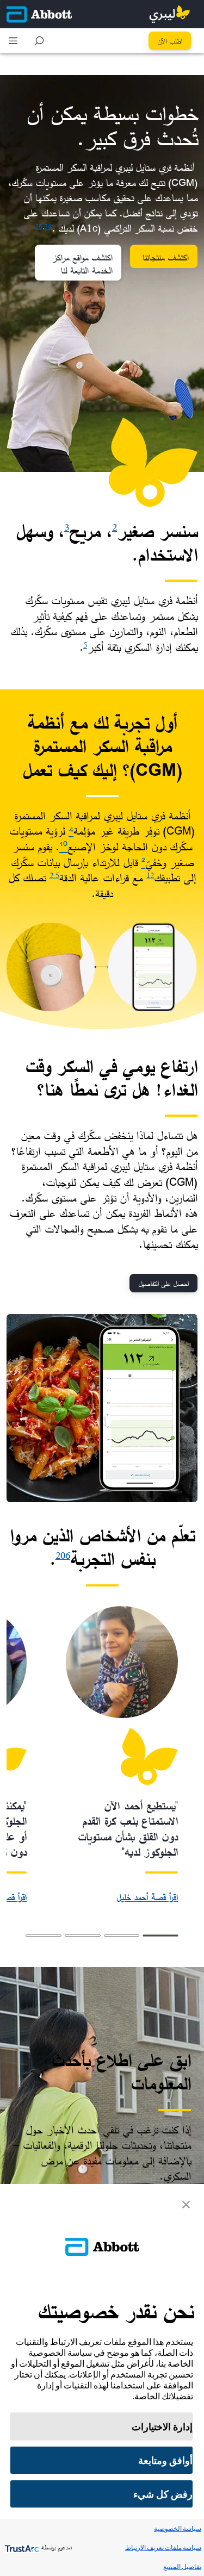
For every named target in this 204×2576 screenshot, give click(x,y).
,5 (56, 875)
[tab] (160, 1936)
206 (63, 1555)
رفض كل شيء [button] (163, 2494)
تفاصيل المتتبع (182, 2566)
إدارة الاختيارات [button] (162, 2427)
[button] (39, 41)
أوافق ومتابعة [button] (165, 2460)
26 (39, 226)
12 (150, 875)
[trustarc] (21, 2547)
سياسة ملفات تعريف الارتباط (163, 2547)
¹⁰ (63, 847)
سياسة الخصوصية (178, 2528)
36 (48, 226)
